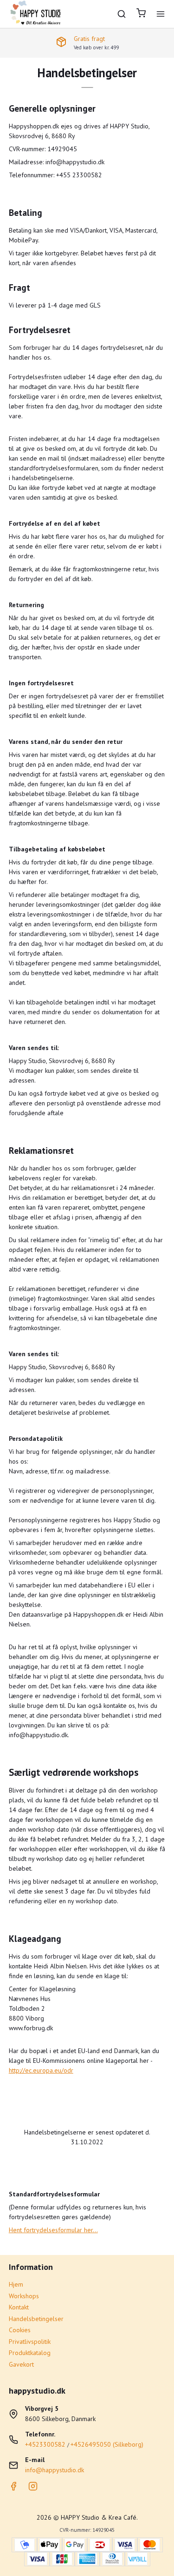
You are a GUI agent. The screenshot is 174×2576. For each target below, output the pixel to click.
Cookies (20, 2330)
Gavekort (21, 2364)
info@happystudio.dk (55, 2470)
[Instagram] (33, 2489)
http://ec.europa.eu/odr (41, 2070)
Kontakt (19, 2307)
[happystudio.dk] (37, 14)
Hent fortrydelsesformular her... (53, 2230)
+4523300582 (45, 2444)
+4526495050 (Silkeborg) (107, 2444)
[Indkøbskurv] (141, 14)
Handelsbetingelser (36, 2319)
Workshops (24, 2296)
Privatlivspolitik (30, 2342)
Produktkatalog (30, 2353)
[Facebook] (13, 2489)
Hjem (16, 2284)
